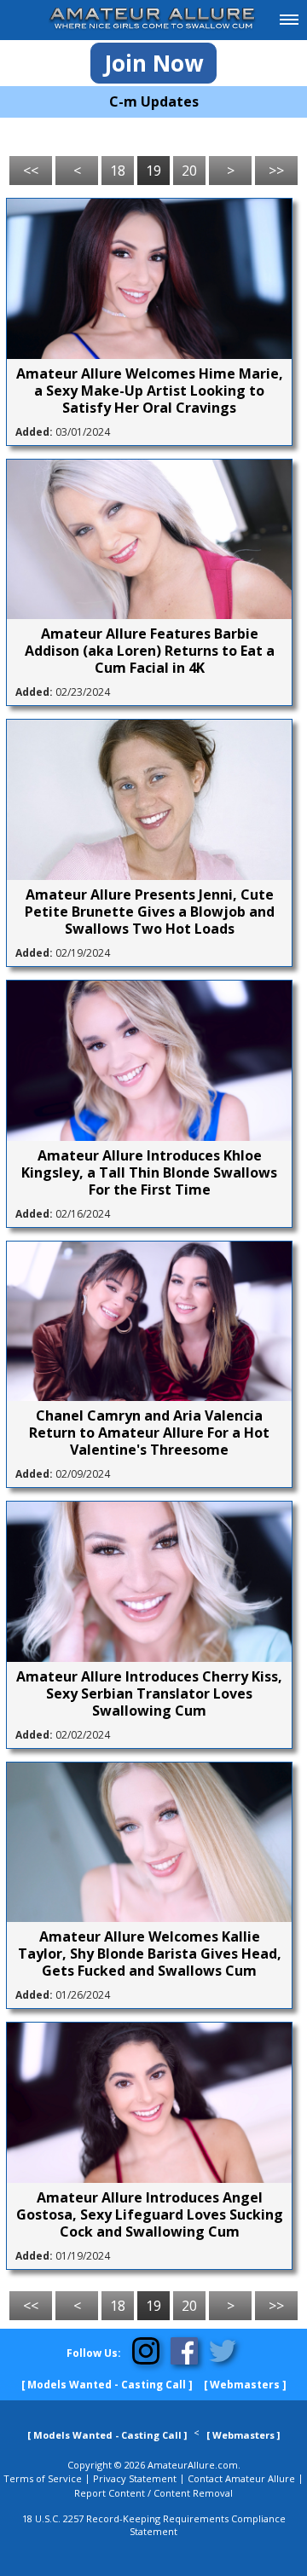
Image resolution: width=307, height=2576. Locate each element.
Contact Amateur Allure (241, 2478)
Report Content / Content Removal (153, 2493)
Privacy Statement (135, 2478)
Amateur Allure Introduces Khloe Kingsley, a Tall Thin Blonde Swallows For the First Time (149, 1172)
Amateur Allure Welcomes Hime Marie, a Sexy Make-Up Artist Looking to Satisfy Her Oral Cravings (150, 391)
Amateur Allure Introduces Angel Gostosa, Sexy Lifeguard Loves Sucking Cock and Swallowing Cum (150, 2214)
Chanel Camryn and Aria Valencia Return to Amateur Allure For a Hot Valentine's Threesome (149, 1433)
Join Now (153, 63)
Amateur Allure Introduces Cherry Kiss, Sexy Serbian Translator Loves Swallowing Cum (149, 1693)
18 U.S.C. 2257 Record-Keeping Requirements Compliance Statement (154, 2525)
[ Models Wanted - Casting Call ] (107, 2385)
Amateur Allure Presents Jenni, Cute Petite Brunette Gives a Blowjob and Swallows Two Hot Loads (150, 912)
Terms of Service (43, 2478)
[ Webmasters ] (245, 2385)
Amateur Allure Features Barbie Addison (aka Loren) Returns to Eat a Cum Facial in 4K (150, 651)
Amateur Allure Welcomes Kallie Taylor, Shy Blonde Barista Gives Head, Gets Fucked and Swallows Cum (150, 1954)
